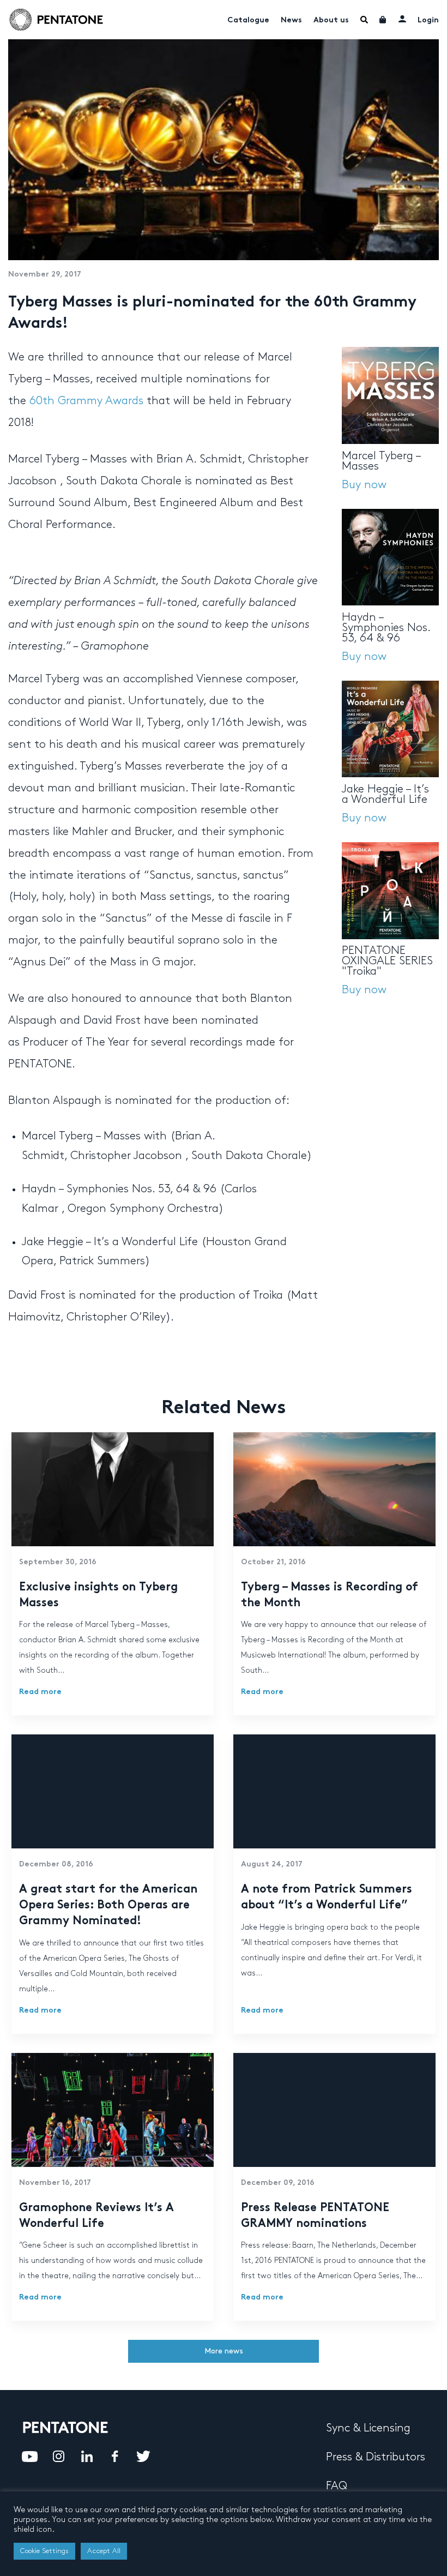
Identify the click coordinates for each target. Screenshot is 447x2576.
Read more (40, 1692)
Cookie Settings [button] (44, 2551)
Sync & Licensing (368, 2428)
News (291, 20)
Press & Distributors (376, 2457)
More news (224, 2351)
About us (331, 20)
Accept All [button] (104, 2551)
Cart (383, 20)
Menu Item (364, 20)
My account (402, 19)
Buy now (364, 485)
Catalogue (248, 20)
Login (428, 20)
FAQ (337, 2486)
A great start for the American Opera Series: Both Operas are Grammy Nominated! (108, 1906)
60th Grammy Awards (86, 401)
